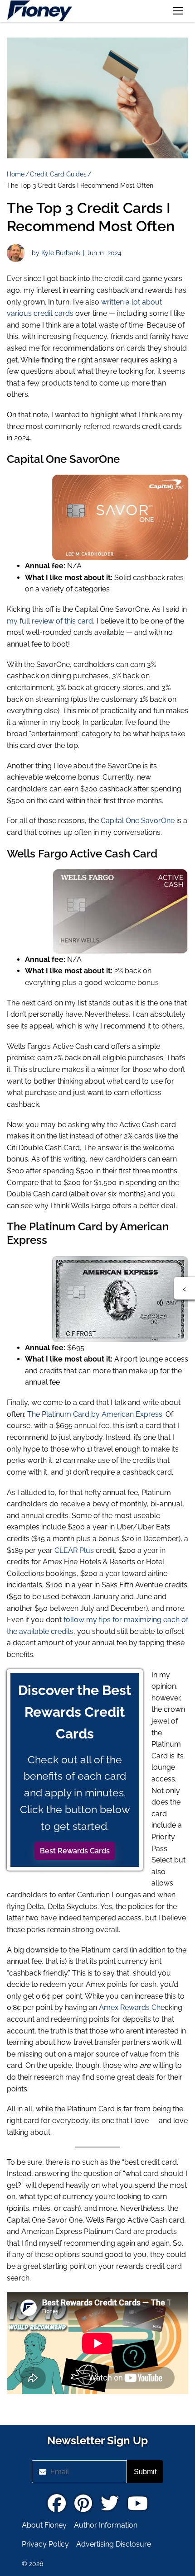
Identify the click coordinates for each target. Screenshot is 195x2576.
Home (16, 174)
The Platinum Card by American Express (95, 1414)
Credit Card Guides (58, 174)
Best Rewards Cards (75, 1851)
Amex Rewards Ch (130, 2007)
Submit (145, 2472)
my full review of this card (50, 621)
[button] (178, 11)
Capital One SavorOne (138, 821)
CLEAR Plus (74, 1550)
